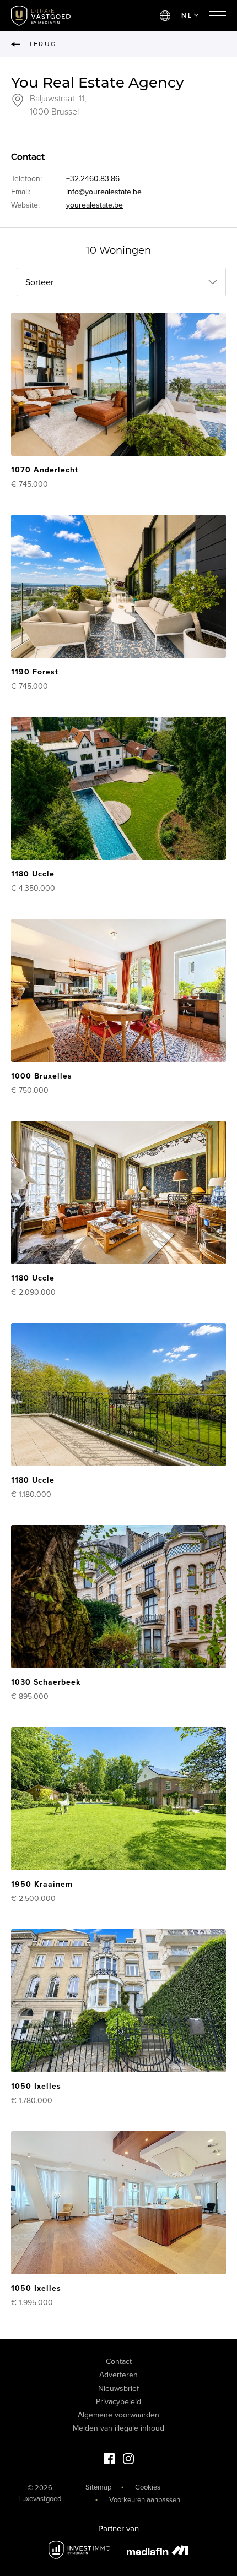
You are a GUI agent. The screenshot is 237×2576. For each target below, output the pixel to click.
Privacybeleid (118, 2402)
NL (187, 15)
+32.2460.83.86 (93, 179)
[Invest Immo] (79, 2550)
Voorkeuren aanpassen (145, 2500)
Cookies (148, 2487)
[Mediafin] (158, 2550)
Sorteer (39, 282)
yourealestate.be (95, 205)
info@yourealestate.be (104, 192)
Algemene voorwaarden (118, 2415)
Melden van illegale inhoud (118, 2428)
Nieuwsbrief (118, 2389)
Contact (119, 2362)
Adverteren (118, 2375)
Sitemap (98, 2487)
